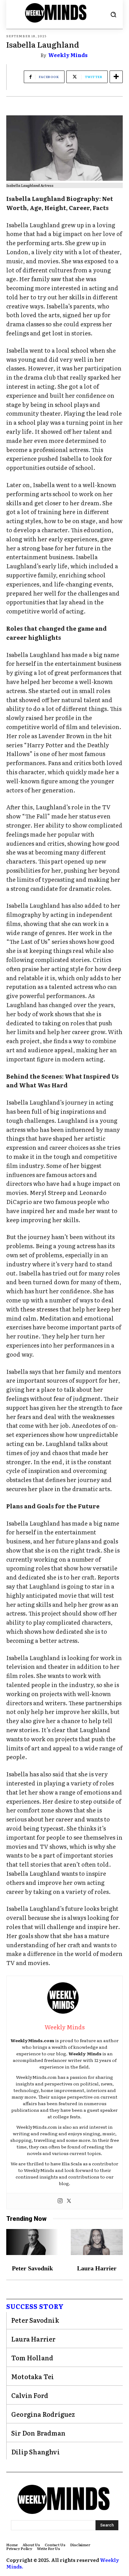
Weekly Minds (68, 55)
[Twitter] (69, 2201)
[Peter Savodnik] (32, 2242)
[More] (116, 77)
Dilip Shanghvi (36, 2452)
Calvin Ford (30, 2395)
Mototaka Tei (33, 2376)
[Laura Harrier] (97, 2242)
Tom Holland (32, 2358)
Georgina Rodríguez (43, 2414)
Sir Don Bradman (38, 2433)
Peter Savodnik (32, 2268)
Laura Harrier (97, 2268)
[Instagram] (60, 2201)
